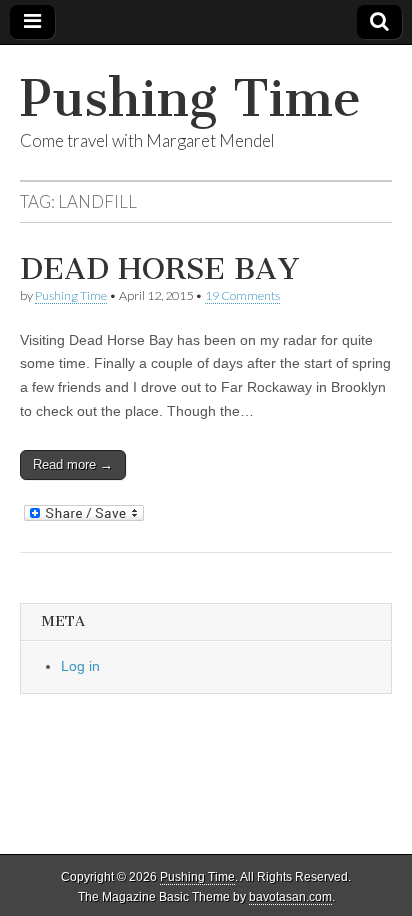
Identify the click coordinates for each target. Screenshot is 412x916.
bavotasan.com (290, 897)
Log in (80, 666)
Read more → (73, 464)
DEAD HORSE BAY (160, 269)
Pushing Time (190, 98)
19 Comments (242, 295)
